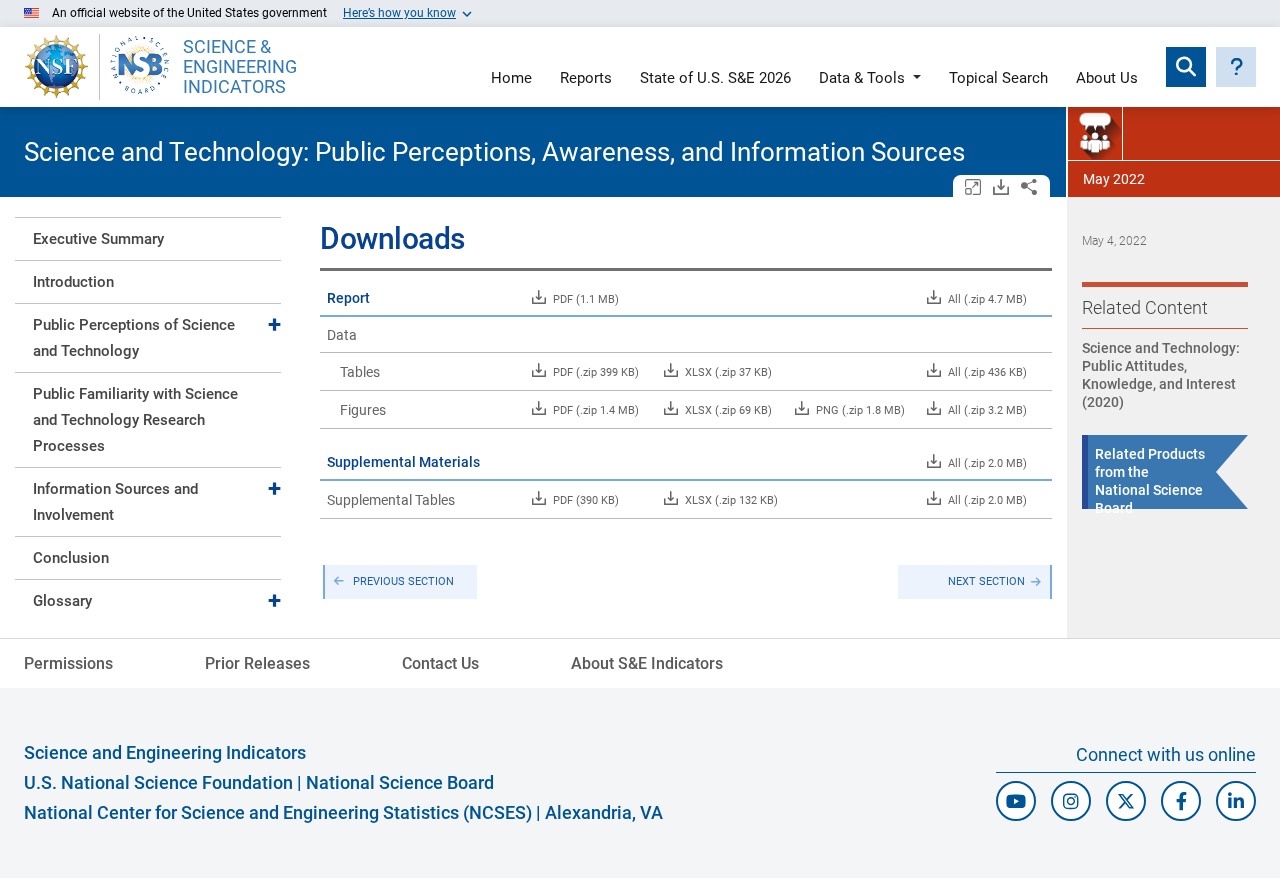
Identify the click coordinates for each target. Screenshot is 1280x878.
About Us (1107, 79)
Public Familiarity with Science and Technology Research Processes (135, 420)
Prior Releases (257, 663)
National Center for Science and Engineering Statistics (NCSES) (278, 812)
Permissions (68, 663)
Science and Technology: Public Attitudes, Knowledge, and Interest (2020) (1161, 375)
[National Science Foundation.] (56, 67)
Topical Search (998, 79)
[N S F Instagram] (1071, 801)
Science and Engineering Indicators (165, 752)
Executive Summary (98, 239)
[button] (1236, 67)
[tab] (148, 238)
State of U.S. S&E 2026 (715, 79)
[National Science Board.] (140, 67)
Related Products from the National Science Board (1150, 481)
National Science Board (400, 782)
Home (511, 79)
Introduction (73, 282)
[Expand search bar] (1186, 67)
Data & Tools (862, 79)
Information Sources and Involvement (115, 502)
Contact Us (440, 663)
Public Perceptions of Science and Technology (134, 338)
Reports (586, 79)
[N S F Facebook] (1181, 801)
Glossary (62, 601)
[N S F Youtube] (1016, 801)
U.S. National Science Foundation (158, 782)
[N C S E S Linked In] (1236, 801)
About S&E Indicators (647, 663)
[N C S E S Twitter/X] (1126, 801)
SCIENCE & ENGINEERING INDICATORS (240, 67)
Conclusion (71, 558)
